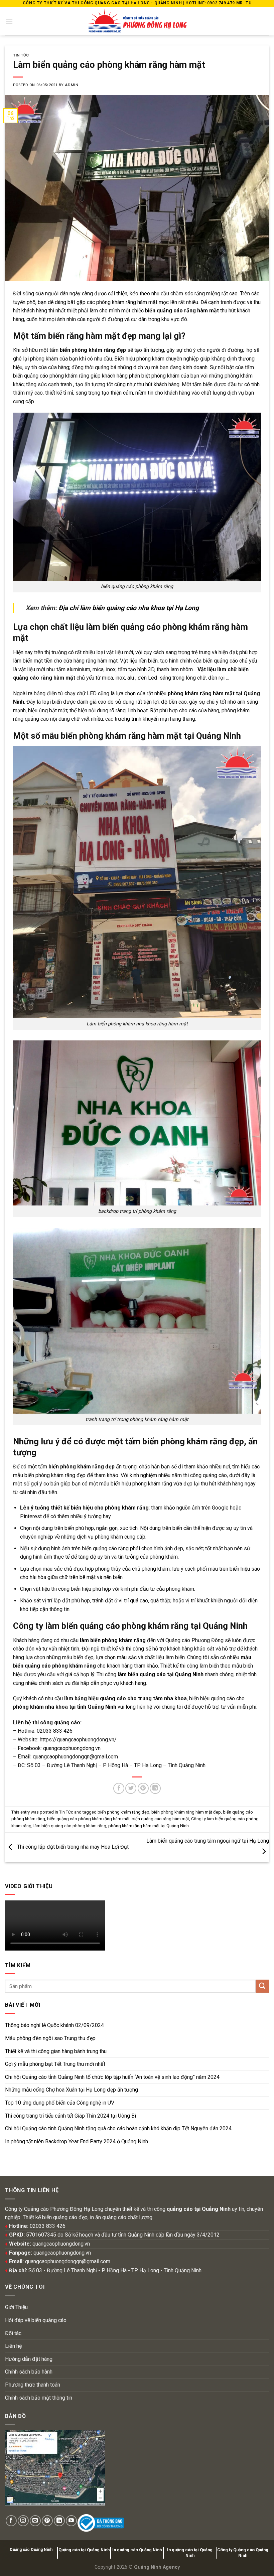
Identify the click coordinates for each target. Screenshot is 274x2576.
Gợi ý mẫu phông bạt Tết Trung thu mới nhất (55, 2064)
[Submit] (262, 1986)
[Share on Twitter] (131, 1788)
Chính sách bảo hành (29, 2372)
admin (72, 85)
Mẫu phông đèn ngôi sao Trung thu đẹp (50, 2038)
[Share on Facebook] (119, 1788)
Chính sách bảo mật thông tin (39, 2398)
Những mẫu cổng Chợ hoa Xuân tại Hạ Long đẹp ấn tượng (72, 2090)
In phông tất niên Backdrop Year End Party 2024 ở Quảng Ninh (77, 2141)
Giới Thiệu (16, 2307)
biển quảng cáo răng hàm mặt (160, 1819)
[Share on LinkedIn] (155, 1788)
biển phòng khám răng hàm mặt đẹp (186, 1812)
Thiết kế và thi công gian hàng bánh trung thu (56, 2051)
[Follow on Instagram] (23, 2521)
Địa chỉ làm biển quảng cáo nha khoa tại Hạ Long (129, 608)
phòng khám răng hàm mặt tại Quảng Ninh (149, 1826)
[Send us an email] (35, 2521)
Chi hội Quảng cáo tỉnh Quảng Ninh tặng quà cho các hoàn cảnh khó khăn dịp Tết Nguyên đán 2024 (118, 2128)
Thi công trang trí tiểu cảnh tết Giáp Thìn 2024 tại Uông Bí (71, 2116)
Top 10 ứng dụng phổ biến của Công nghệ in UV (60, 2103)
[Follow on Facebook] (11, 2521)
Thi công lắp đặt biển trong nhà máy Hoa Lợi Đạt (72, 1847)
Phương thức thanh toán (33, 2385)
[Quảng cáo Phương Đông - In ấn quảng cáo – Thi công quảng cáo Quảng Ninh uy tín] (137, 21)
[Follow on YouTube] (71, 2521)
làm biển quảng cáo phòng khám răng (70, 1826)
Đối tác (13, 2333)
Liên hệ (13, 2346)
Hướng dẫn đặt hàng (29, 2359)
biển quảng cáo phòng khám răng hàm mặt (88, 1819)
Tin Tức (21, 55)
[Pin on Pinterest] (143, 1788)
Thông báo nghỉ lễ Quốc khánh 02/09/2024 (54, 2025)
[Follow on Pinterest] (47, 2521)
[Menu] (9, 21)
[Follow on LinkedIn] (59, 2521)
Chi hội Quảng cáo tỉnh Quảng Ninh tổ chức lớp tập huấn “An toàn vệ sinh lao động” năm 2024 (112, 2077)
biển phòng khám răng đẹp (123, 1812)
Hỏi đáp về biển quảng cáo (36, 2320)
